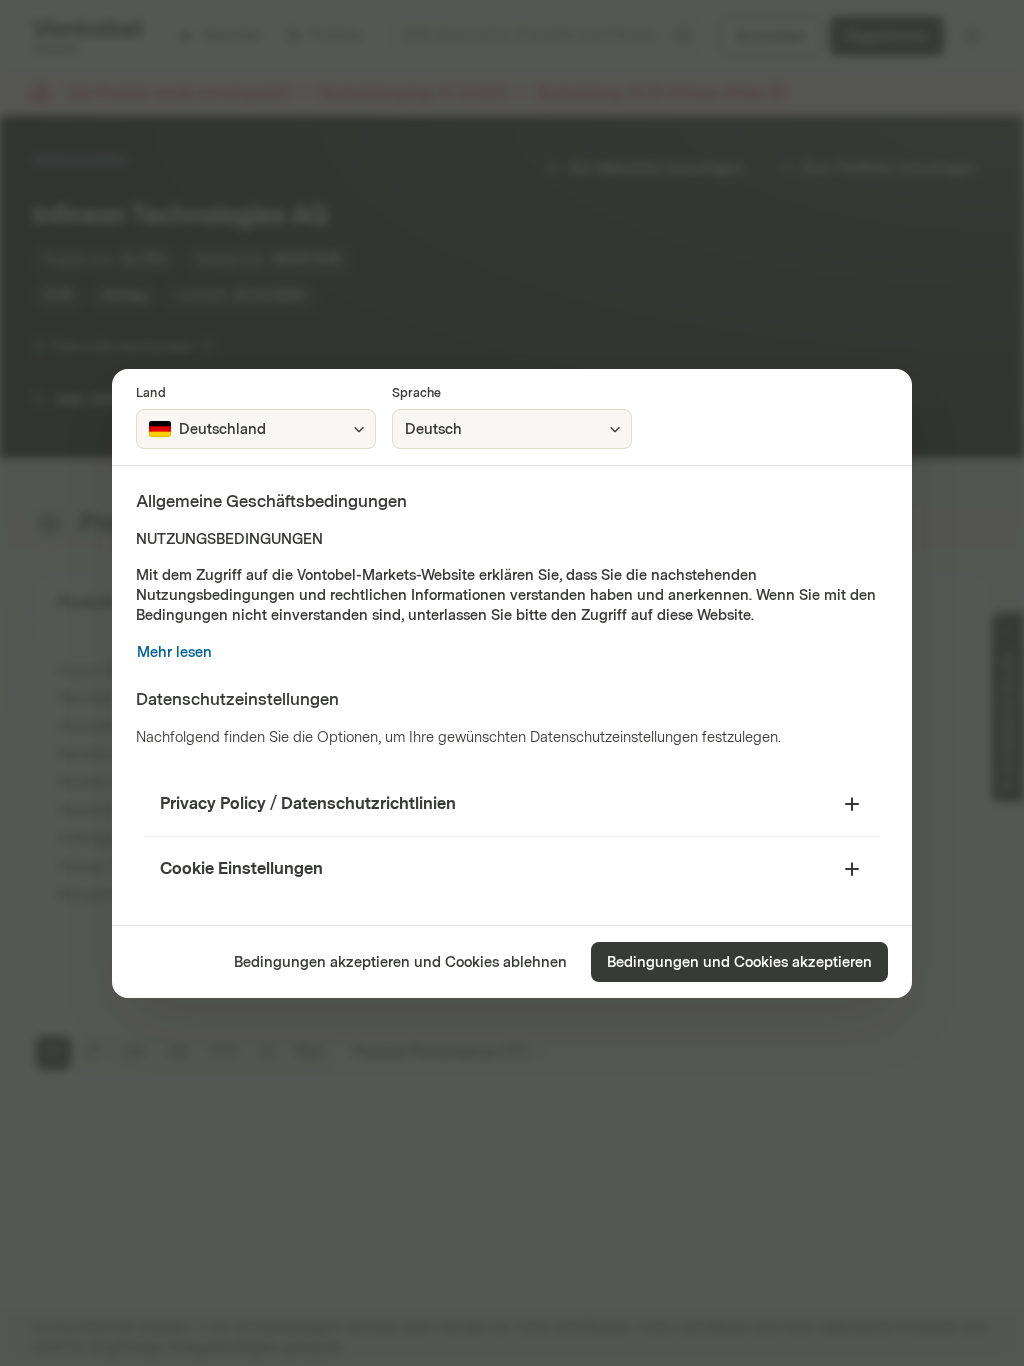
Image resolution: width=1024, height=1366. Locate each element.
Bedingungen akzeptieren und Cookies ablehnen (400, 962)
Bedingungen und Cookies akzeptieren (739, 962)
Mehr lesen (174, 652)
